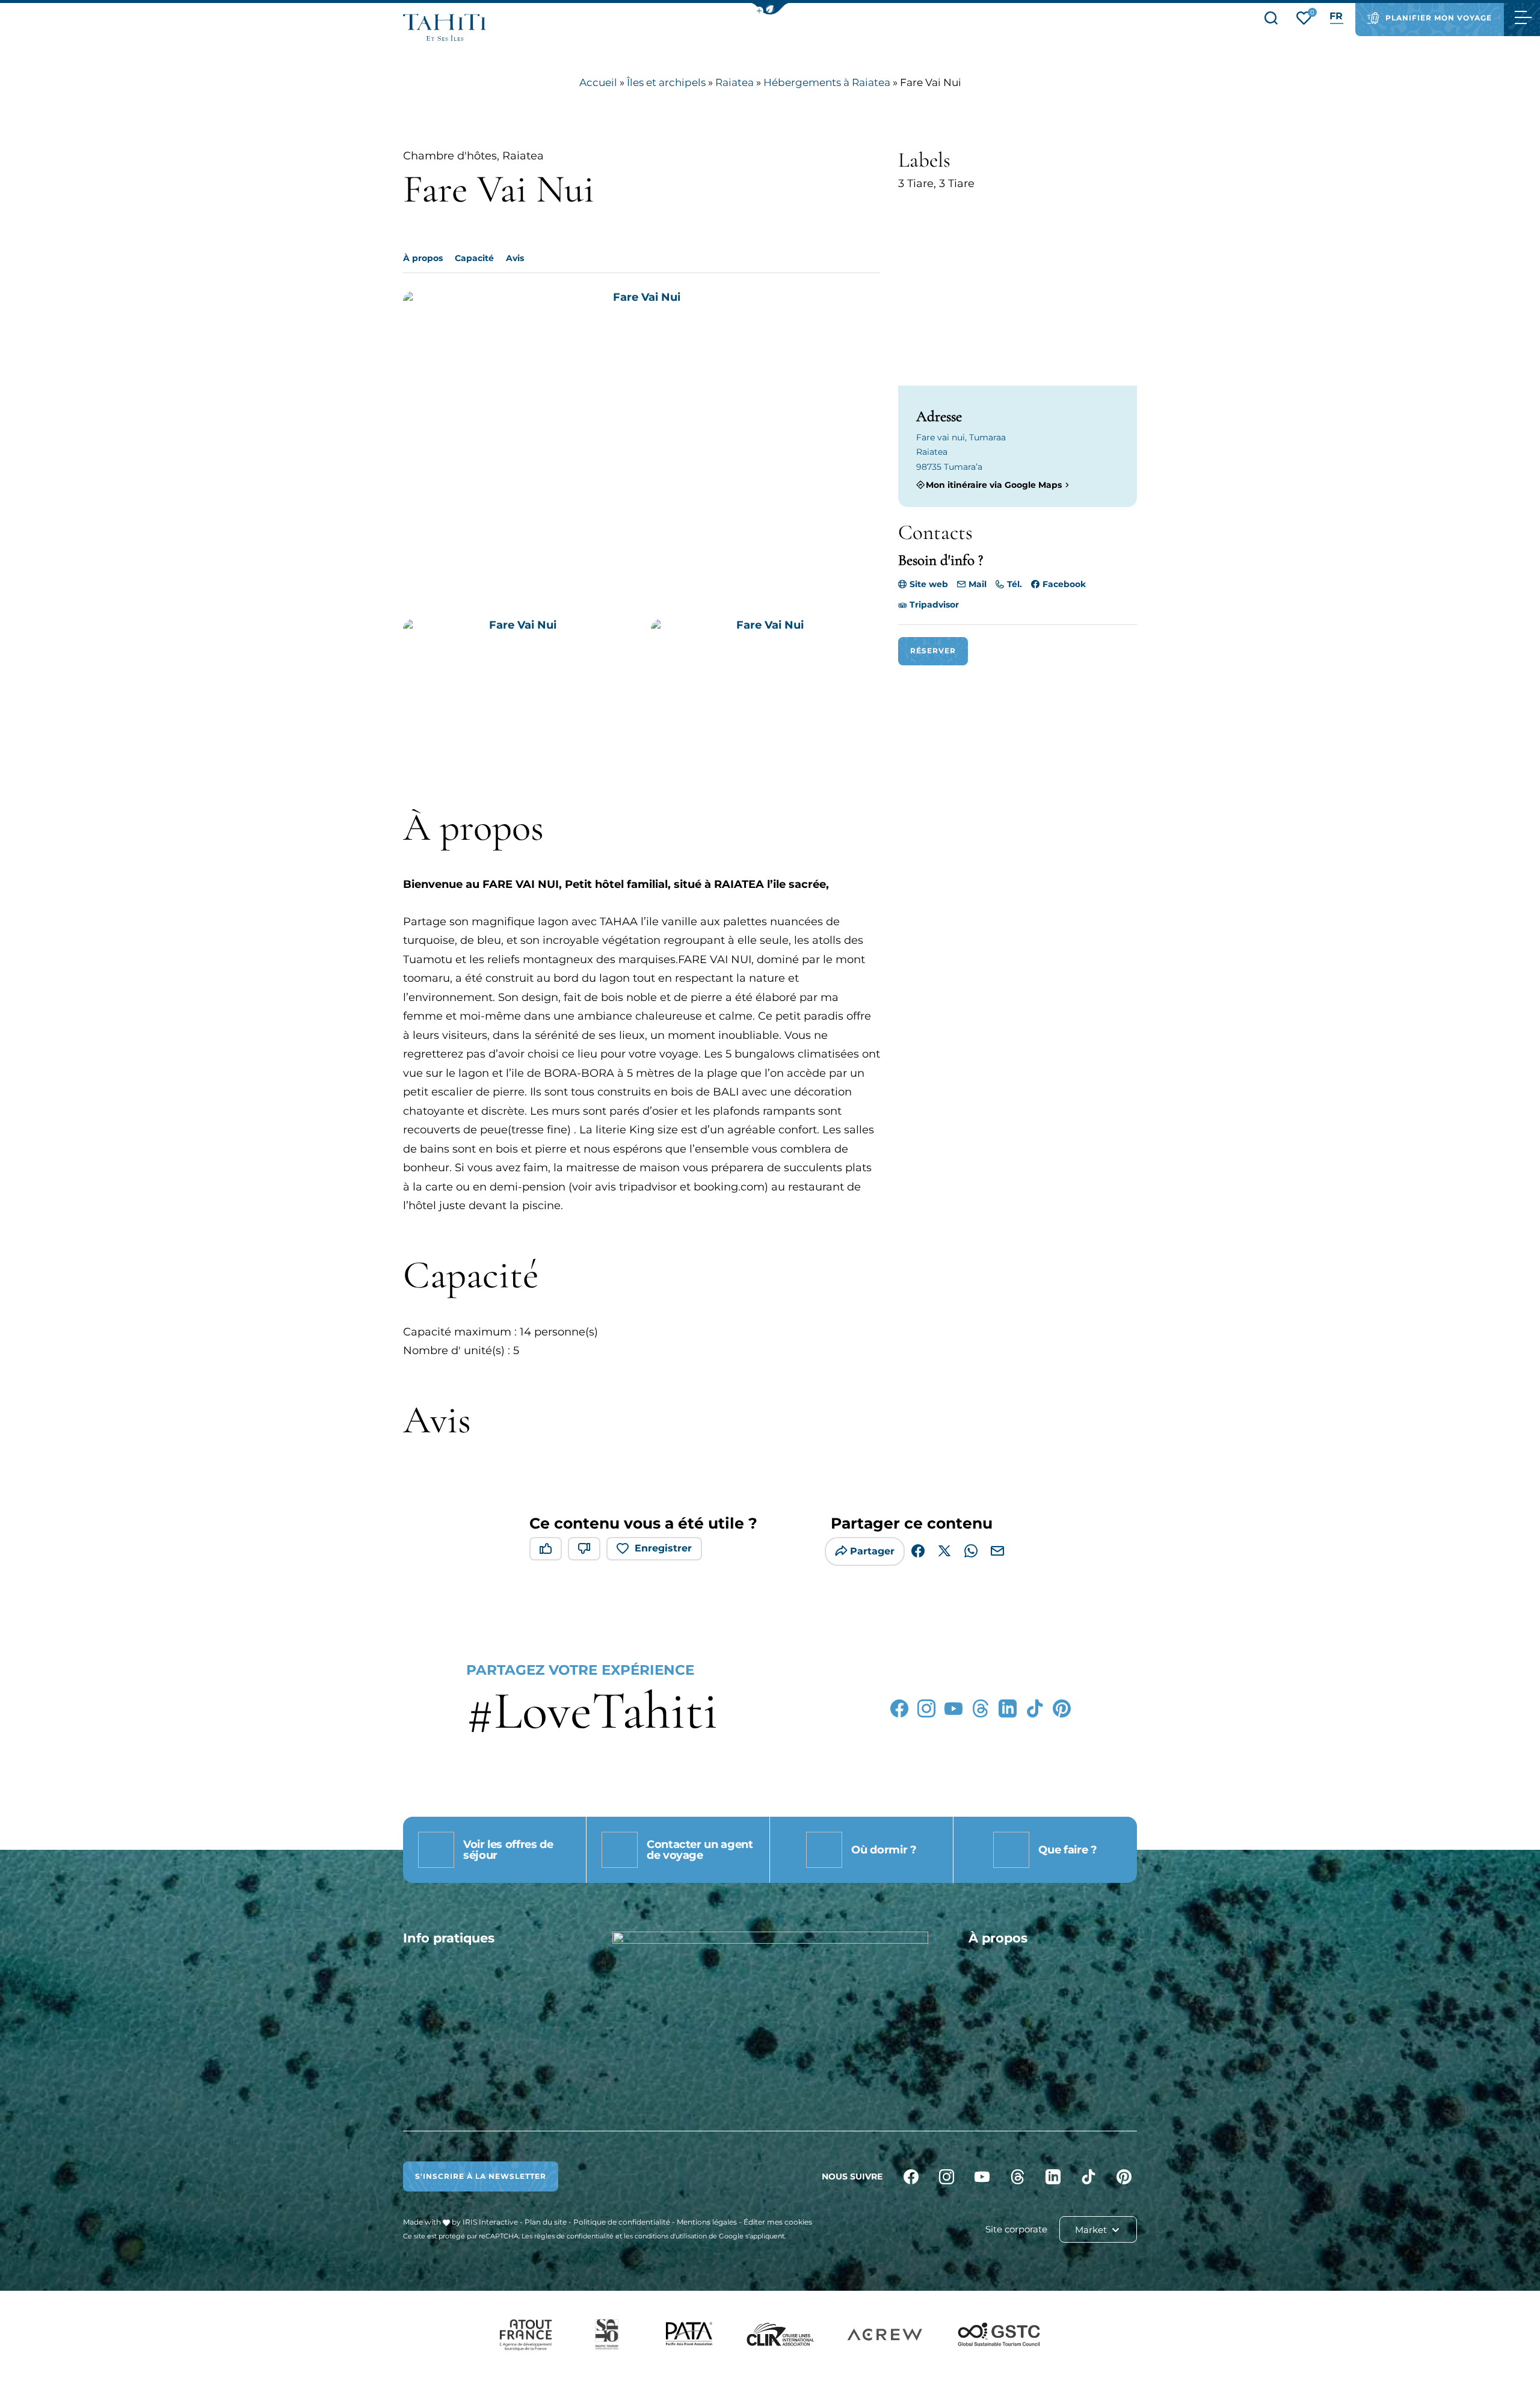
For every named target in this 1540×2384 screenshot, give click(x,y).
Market (1092, 2230)
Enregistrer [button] (663, 1548)
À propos (423, 258)
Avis (515, 258)
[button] (770, 9)
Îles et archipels (666, 82)
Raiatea (735, 82)
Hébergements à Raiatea (827, 82)
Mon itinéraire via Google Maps (994, 485)
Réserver (933, 651)
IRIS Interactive (490, 2222)
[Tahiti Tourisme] (445, 27)
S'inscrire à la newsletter (481, 2176)
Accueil (598, 82)
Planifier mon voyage (1439, 18)
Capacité (474, 258)
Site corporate (1016, 2229)
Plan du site (546, 2222)
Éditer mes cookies (778, 2222)
